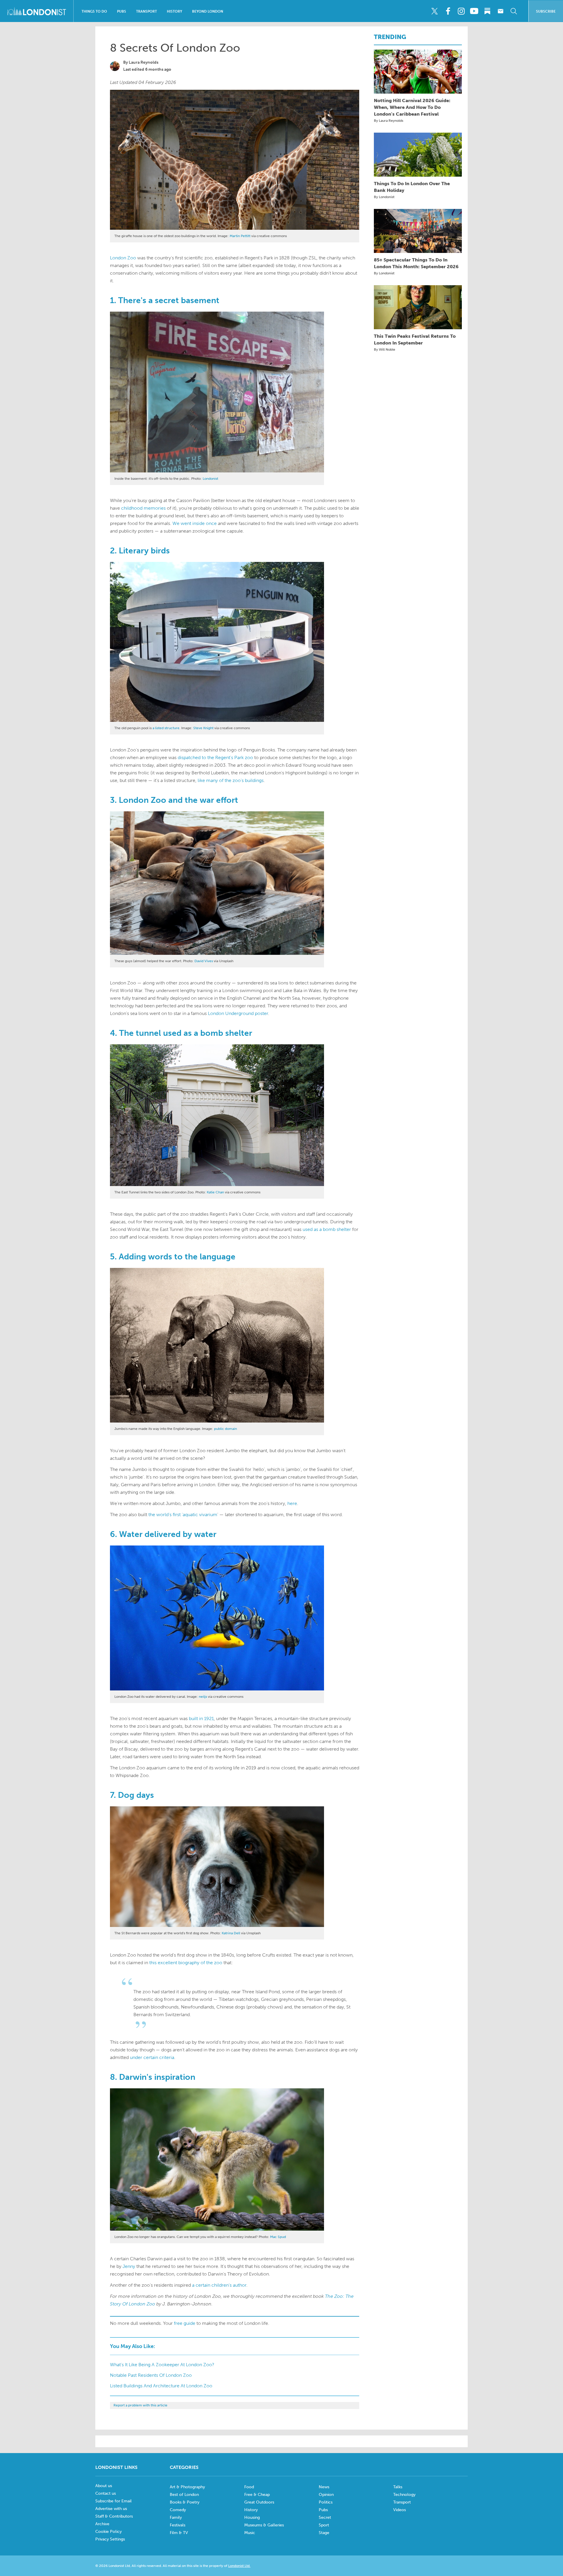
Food (249, 2487)
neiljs (203, 1697)
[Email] (501, 11)
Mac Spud (278, 2237)
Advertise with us (111, 2509)
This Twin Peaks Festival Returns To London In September (415, 339)
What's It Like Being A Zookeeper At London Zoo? (162, 2365)
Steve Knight (203, 728)
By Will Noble (385, 349)
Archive (102, 2524)
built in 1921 (201, 1718)
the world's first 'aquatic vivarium (183, 1515)
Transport (146, 11)
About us (104, 2486)
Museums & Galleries (264, 2525)
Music (250, 2533)
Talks (398, 2487)
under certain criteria (152, 2057)
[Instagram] (461, 11)
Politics (326, 2502)
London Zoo (123, 258)
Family (176, 2517)
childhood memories (143, 508)
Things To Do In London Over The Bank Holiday (412, 187)
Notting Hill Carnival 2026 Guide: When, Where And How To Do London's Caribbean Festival (412, 107)
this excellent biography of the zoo (186, 1963)
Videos (400, 2510)
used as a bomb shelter (327, 1229)
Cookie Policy (108, 2532)
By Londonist (384, 197)
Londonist (210, 479)
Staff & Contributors (114, 2516)
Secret (325, 2517)
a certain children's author (219, 2285)
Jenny (129, 2266)
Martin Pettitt (240, 236)
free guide (185, 2323)
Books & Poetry (185, 2502)
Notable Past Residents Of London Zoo (151, 2375)
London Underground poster (238, 1013)
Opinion (326, 2495)
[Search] (514, 11)
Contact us (106, 2493)
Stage (324, 2533)
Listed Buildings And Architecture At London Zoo (161, 2386)
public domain (225, 1429)
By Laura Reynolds (389, 121)
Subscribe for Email (113, 2501)
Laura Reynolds (144, 62)
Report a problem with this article (140, 2405)
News (324, 2487)
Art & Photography (187, 2487)
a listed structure (166, 728)
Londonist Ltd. (239, 2566)
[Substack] (487, 11)
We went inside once (195, 523)
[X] (435, 11)
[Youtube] (474, 11)
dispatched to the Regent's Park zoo (215, 757)
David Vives (204, 961)
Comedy (178, 2510)
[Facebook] (448, 11)
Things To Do (94, 11)
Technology (404, 2495)
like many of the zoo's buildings (231, 780)
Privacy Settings (110, 2539)
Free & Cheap (257, 2495)
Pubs (122, 11)
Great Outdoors (259, 2502)
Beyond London (208, 11)
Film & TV (179, 2533)
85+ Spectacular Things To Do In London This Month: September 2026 (416, 263)
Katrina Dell (231, 1933)
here (292, 1503)
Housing (252, 2517)
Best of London (184, 2495)
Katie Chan (215, 1192)
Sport (324, 2525)
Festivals (178, 2525)
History (174, 11)
